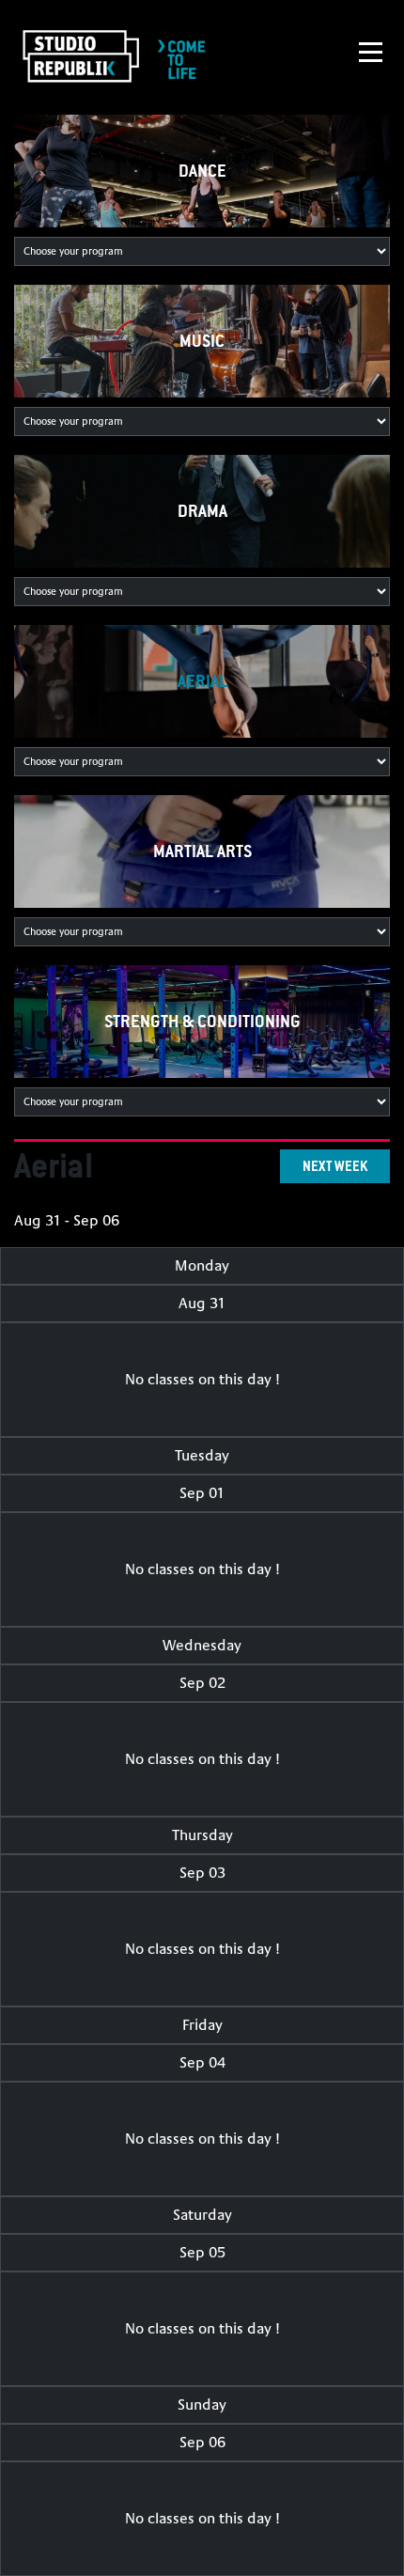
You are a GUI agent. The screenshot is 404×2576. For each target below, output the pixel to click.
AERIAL (202, 681)
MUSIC (202, 341)
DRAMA (202, 511)
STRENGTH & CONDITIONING (202, 1021)
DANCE (202, 171)
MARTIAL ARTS (202, 851)
